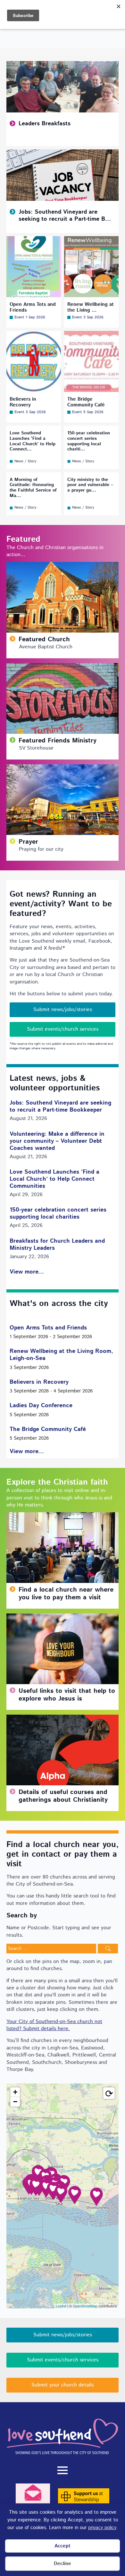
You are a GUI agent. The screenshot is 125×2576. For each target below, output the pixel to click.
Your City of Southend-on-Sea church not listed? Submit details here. (54, 2025)
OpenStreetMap (85, 2306)
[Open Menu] (63, 2470)
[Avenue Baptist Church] (53, 2191)
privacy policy (102, 2528)
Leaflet (61, 2306)
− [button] (15, 2102)
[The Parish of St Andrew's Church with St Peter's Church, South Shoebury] (96, 2197)
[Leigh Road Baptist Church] (36, 2187)
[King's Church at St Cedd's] (38, 2174)
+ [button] (15, 2092)
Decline (63, 2564)
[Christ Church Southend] (75, 2195)
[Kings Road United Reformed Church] (46, 2188)
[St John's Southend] (61, 2194)
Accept (63, 2546)
